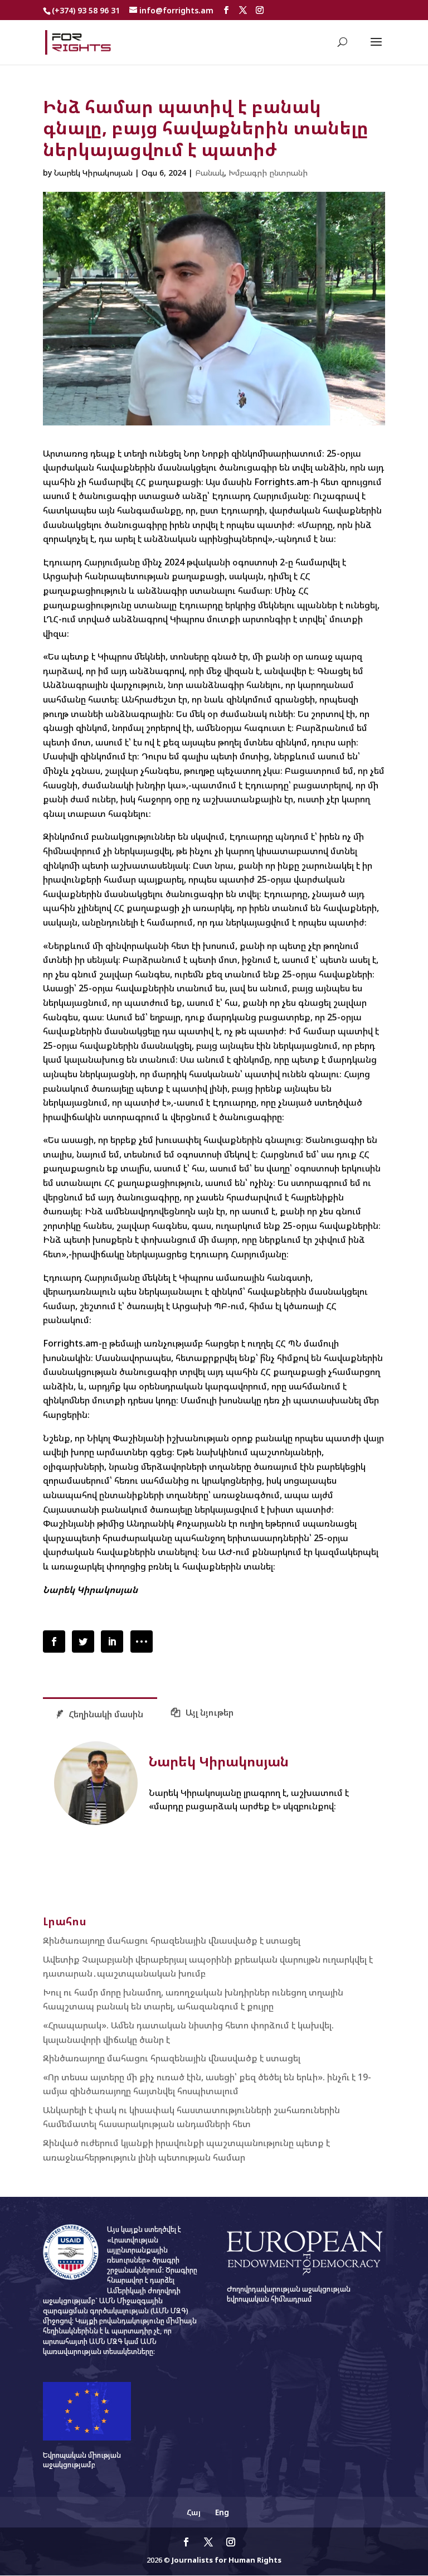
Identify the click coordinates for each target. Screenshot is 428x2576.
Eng (222, 2512)
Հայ (194, 2512)
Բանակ (210, 173)
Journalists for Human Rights (227, 2560)
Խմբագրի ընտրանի (268, 173)
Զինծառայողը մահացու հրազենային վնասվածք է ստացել (172, 1940)
